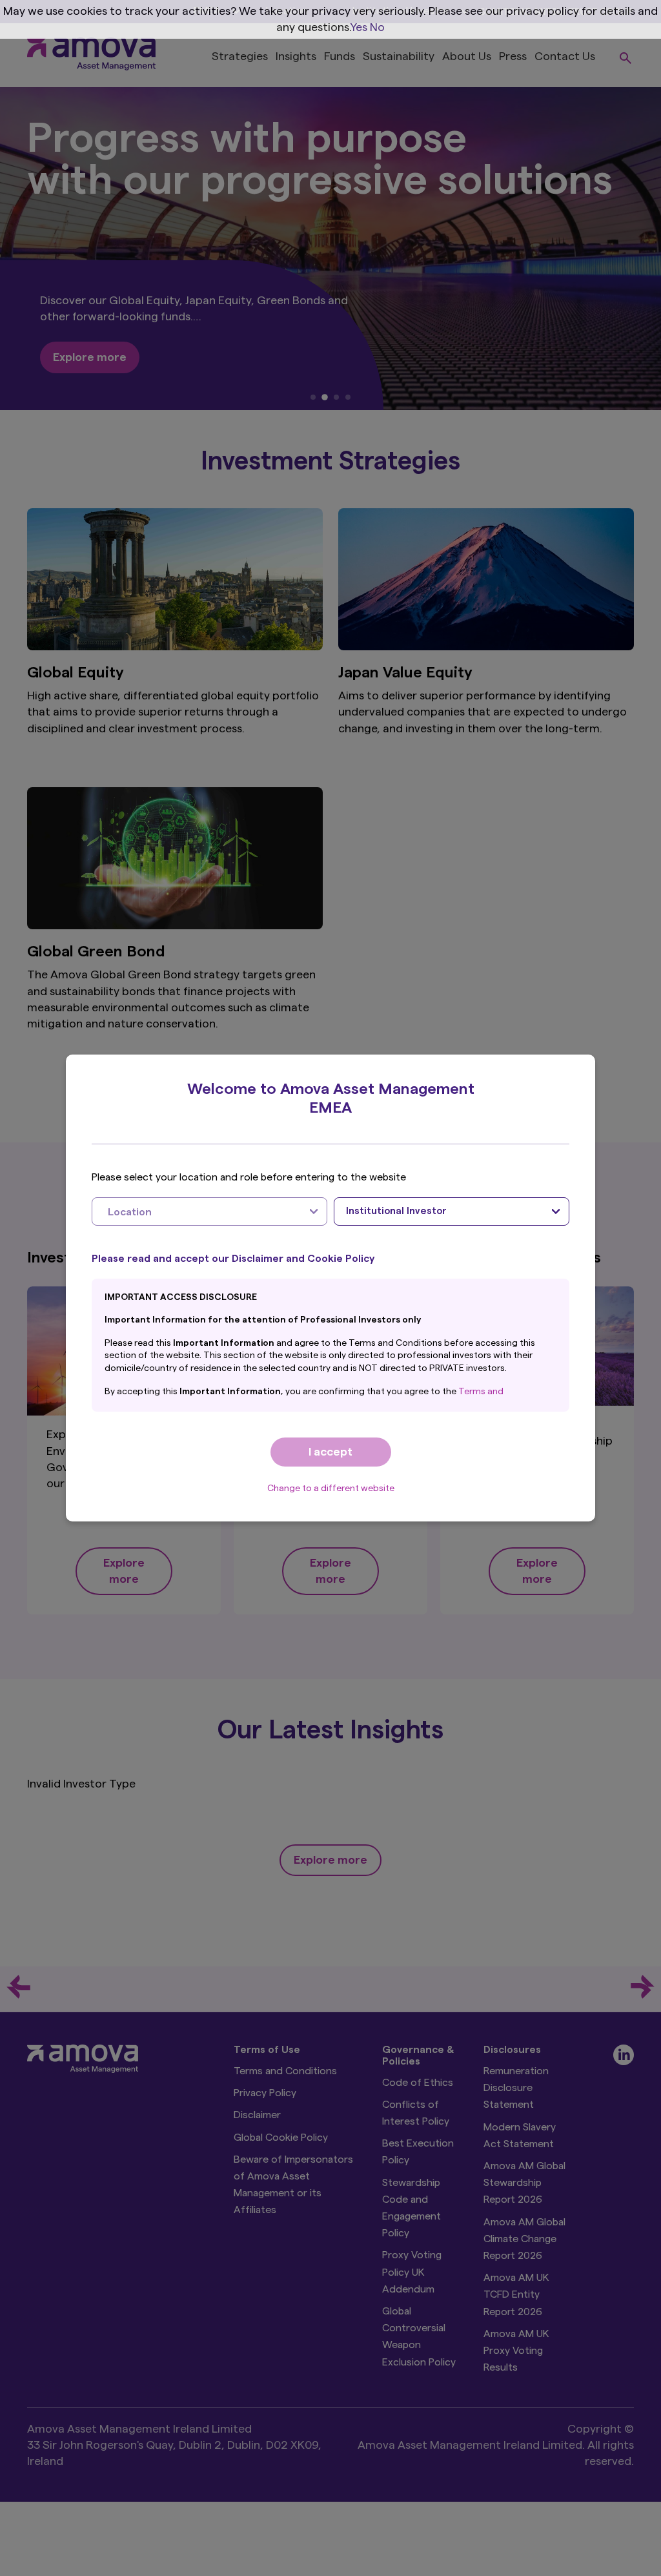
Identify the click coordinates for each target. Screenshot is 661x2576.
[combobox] (209, 1211)
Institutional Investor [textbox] (396, 1211)
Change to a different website (331, 1489)
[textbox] (197, 1211)
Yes (359, 27)
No (377, 27)
